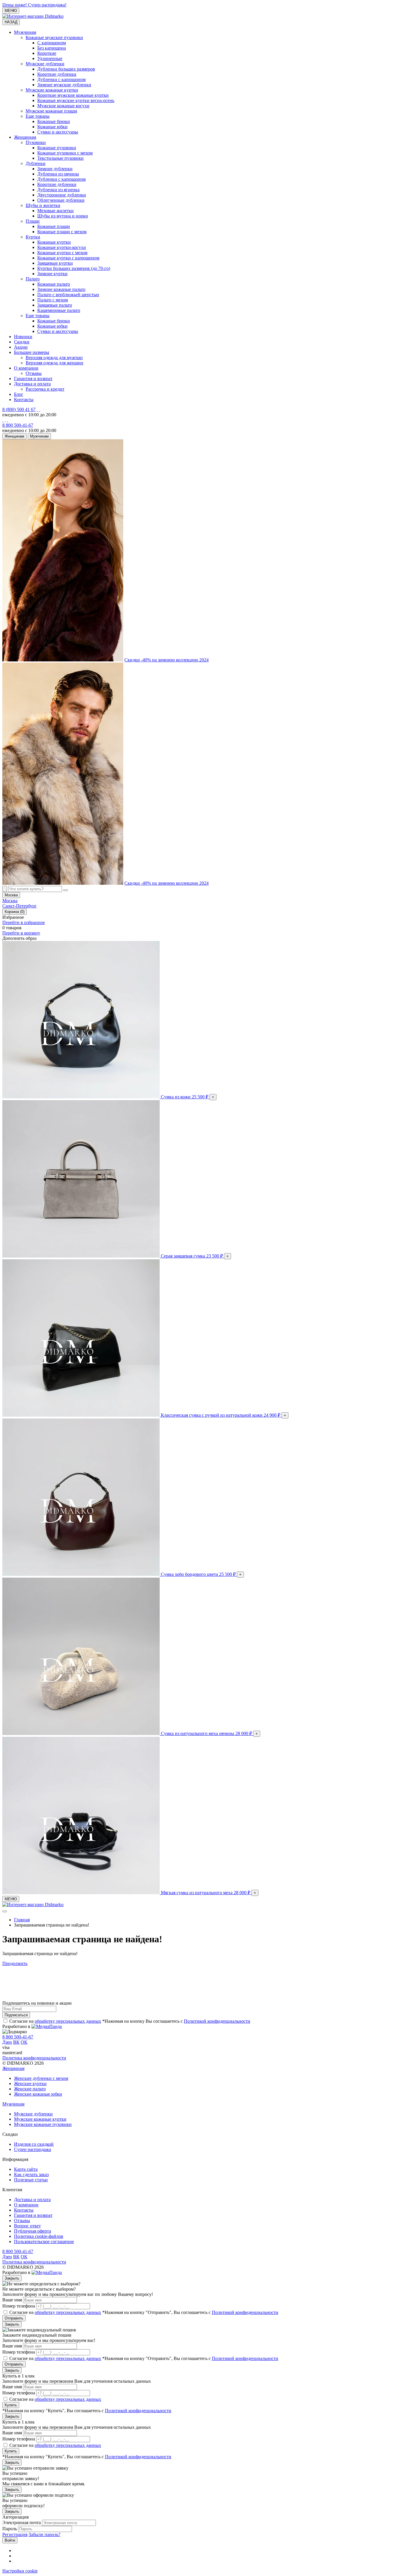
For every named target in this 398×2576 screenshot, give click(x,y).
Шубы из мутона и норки (63, 216)
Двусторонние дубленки (62, 195)
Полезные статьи (31, 2180)
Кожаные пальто (54, 284)
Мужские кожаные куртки (52, 90)
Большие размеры (32, 352)
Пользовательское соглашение (44, 2242)
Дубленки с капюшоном (61, 79)
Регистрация (15, 2534)
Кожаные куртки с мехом (62, 253)
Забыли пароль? (44, 2534)
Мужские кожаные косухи (63, 106)
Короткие (47, 53)
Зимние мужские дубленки (64, 85)
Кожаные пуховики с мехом (65, 153)
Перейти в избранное (24, 922)
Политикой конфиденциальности (217, 2021)
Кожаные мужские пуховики (54, 37)
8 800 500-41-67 (18, 425)
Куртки (33, 237)
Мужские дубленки (45, 64)
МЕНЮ (11, 11)
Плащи (33, 221)
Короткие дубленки (57, 74)
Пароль (10, 2529)
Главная (22, 1920)
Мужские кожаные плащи (51, 111)
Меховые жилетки (56, 211)
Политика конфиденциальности (34, 2058)
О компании (26, 368)
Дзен (7, 2042)
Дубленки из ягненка (58, 190)
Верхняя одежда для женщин (54, 363)
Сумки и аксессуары (58, 132)
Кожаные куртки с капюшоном (68, 258)
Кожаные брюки (54, 121)
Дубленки (36, 163)
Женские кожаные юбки (38, 2094)
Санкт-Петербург (20, 906)
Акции (21, 347)
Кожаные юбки (52, 127)
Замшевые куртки (55, 263)
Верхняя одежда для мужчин (54, 358)
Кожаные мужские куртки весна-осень (76, 100)
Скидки (22, 342)
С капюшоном (52, 43)
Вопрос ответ (27, 2226)
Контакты (24, 400)
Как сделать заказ (31, 2174)
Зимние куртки (52, 274)
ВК (16, 2042)
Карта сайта (26, 2169)
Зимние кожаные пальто (61, 289)
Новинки (23, 337)
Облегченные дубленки (61, 200)
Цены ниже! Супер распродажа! (34, 5)
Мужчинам (25, 32)
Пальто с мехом (53, 300)
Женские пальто (30, 2089)
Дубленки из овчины (58, 174)
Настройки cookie (20, 2571)
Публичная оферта (32, 2231)
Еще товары (38, 116)
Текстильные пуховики (60, 158)
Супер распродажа (32, 2149)
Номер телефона (19, 2306)
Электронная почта (22, 2523)
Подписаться (16, 2015)
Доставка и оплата (32, 384)
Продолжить (15, 1963)
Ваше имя (12, 2300)
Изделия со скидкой (34, 2144)
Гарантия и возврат (33, 379)
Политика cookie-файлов (39, 2236)
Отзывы (34, 373)
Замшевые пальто (55, 305)
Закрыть (12, 2278)
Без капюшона (52, 48)
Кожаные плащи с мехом (62, 232)
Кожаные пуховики (57, 148)
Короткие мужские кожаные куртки (73, 95)
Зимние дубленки (55, 169)
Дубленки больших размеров (66, 69)
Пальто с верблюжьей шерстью (68, 295)
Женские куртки (30, 2084)
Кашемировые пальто (59, 310)
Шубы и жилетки (43, 205)
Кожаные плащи (54, 226)
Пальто (33, 279)
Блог (19, 394)
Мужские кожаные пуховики (43, 2124)
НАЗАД (11, 22)
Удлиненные (50, 58)
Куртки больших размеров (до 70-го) (74, 268)
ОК (24, 2042)
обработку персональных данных (68, 2021)
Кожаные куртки (54, 242)
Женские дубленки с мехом (41, 2078)
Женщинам (25, 137)
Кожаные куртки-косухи (62, 247)
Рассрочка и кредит (45, 389)
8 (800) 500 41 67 (19, 409)
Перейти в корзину (21, 933)
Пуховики (36, 142)
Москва (10, 901)
